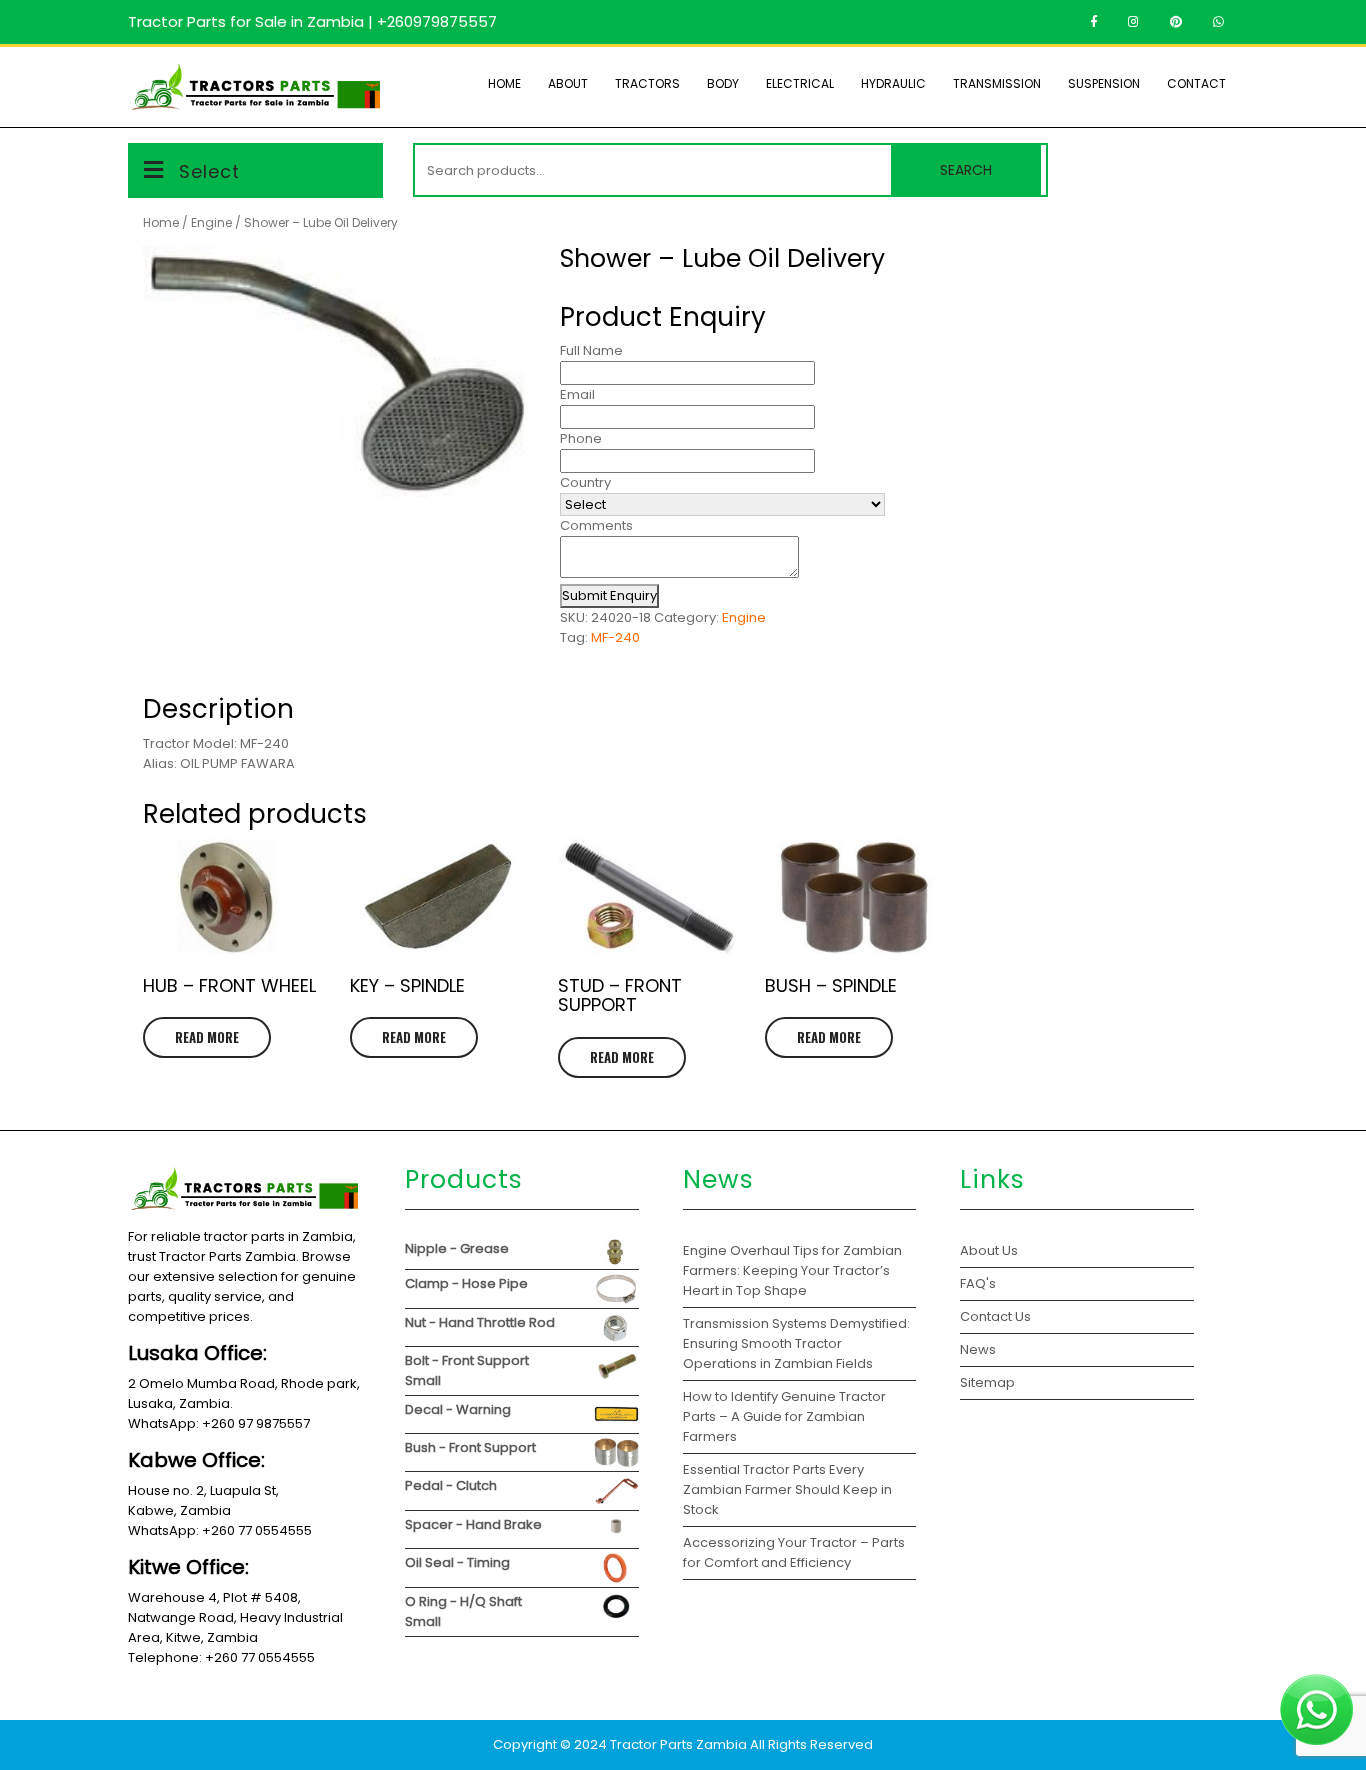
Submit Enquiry (609, 595)
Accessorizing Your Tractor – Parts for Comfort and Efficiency (794, 1552)
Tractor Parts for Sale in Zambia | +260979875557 (312, 21)
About (568, 83)
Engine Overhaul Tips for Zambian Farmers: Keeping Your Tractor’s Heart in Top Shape (792, 1270)
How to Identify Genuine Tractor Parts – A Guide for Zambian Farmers (784, 1416)
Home (504, 83)
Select (209, 171)
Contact (1196, 83)
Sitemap (987, 1382)
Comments (596, 525)
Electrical (800, 83)
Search (966, 170)
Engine (211, 222)
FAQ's (978, 1283)
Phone (581, 438)
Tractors (647, 83)
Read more (207, 1037)
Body (723, 83)
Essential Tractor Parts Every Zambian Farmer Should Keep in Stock (787, 1489)
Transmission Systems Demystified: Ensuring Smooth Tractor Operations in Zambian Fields (796, 1343)
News (978, 1349)
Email (577, 394)
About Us (989, 1250)
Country (585, 482)
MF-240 (615, 637)
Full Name (591, 350)
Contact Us (995, 1316)
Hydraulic (893, 83)
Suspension (1104, 83)
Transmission (997, 83)
